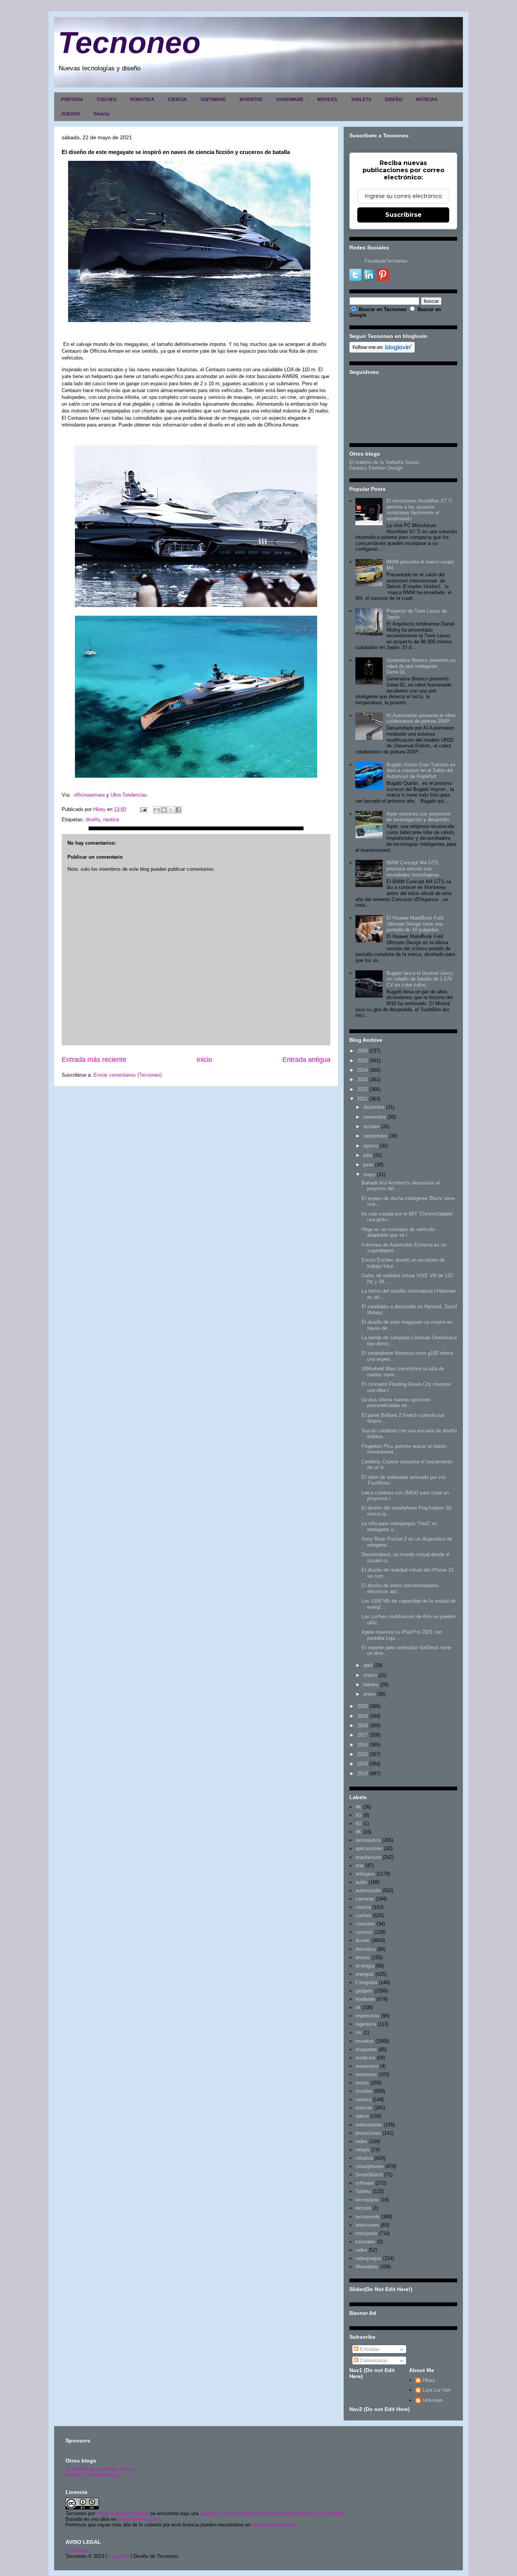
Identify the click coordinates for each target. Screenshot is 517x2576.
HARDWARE (290, 100)
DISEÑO (394, 100)
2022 (363, 1089)
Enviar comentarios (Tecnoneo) (128, 1075)
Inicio (204, 1060)
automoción (368, 1890)
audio (361, 1882)
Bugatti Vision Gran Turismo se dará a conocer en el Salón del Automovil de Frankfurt (421, 770)
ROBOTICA (142, 100)
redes (361, 2141)
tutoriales (365, 2242)
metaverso (367, 2066)
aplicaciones (369, 1848)
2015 (363, 1754)
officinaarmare (89, 795)
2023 (363, 1079)
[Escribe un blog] (164, 810)
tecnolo (363, 2208)
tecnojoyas (367, 2200)
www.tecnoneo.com (139, 2519)
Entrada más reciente (94, 1060)
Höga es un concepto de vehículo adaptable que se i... (398, 1232)
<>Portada (77, 2550)
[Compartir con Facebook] (178, 810)
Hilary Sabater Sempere (123, 2513)
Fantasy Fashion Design (376, 468)
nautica (111, 819)
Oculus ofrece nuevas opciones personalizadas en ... (396, 1403)
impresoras (368, 2016)
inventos (365, 2041)
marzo (370, 1675)
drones (363, 1957)
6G (359, 1823)
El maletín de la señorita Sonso (100, 2469)
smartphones (370, 2166)
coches (363, 1915)
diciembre (374, 1107)
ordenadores (369, 2125)
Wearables (367, 2267)
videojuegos (368, 2258)
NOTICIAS (427, 100)
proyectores (368, 2133)
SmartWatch (369, 2175)
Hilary (429, 2380)
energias (365, 1974)
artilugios (365, 1874)
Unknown (433, 2400)
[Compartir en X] (171, 810)
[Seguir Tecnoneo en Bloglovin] (382, 351)
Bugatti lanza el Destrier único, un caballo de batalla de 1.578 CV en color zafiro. (420, 979)
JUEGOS (70, 114)
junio (368, 1165)
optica (362, 2116)
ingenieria (366, 2024)
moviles (364, 2091)
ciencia (363, 1907)
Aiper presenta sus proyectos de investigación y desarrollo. (419, 817)
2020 (363, 1706)
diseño (93, 819)
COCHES (107, 100)
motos (362, 2083)
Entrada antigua (306, 1060)
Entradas (369, 2349)
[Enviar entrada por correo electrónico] (143, 809)
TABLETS (361, 100)
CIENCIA (178, 100)
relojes (363, 2150)
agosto (371, 1146)
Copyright (119, 2556)
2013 (363, 1774)
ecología (365, 1966)
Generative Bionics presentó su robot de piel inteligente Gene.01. (421, 666)
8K (358, 1832)
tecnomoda (368, 2217)
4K (358, 1807)
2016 (363, 1745)
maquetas (366, 2049)
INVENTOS (251, 100)
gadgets (364, 1991)
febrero (371, 1685)
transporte (366, 2233)
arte (360, 1865)
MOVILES (327, 100)
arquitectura (368, 1857)
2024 (363, 1070)
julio (368, 1155)
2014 (363, 1764)
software (365, 2183)
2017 (363, 1735)
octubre (371, 1126)
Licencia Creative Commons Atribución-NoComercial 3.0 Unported (272, 2513)
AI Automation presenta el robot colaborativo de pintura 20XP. (421, 718)
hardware (365, 1999)
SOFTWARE (213, 100)
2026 (363, 1051)
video (361, 2250)
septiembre (375, 1136)
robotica (364, 2158)
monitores (366, 2074)
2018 (363, 1725)
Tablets (363, 2191)
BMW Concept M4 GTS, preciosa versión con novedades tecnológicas (413, 869)
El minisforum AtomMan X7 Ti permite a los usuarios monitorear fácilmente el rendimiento (419, 510)
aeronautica (368, 1840)
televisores (367, 2225)
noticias (364, 2108)
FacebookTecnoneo (386, 261)
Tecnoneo (129, 43)
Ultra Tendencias (130, 795)
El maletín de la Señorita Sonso (384, 462)
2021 (363, 1099)
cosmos (364, 1932)
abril (368, 1665)
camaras (365, 1899)
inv (359, 2032)
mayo (369, 1174)
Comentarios (373, 2360)
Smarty (101, 114)
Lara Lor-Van (437, 2390)
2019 (363, 1716)
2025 (363, 1061)
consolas (365, 1924)
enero (369, 1694)
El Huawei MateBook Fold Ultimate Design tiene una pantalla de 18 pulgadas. (415, 924)
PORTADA (72, 100)
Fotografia (366, 1982)
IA (358, 2007)
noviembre (375, 1117)
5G (359, 1815)
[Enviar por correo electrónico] (157, 810)
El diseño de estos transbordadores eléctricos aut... (400, 1588)
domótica (365, 1949)
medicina (365, 2058)
